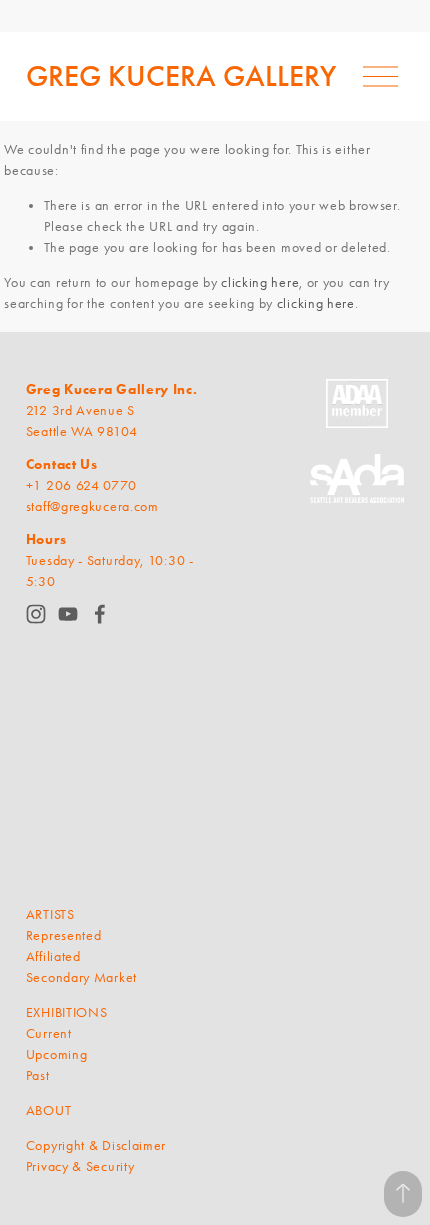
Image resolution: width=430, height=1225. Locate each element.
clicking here (260, 282)
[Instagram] (36, 614)
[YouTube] (68, 614)
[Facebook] (100, 614)
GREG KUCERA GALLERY (181, 76)
